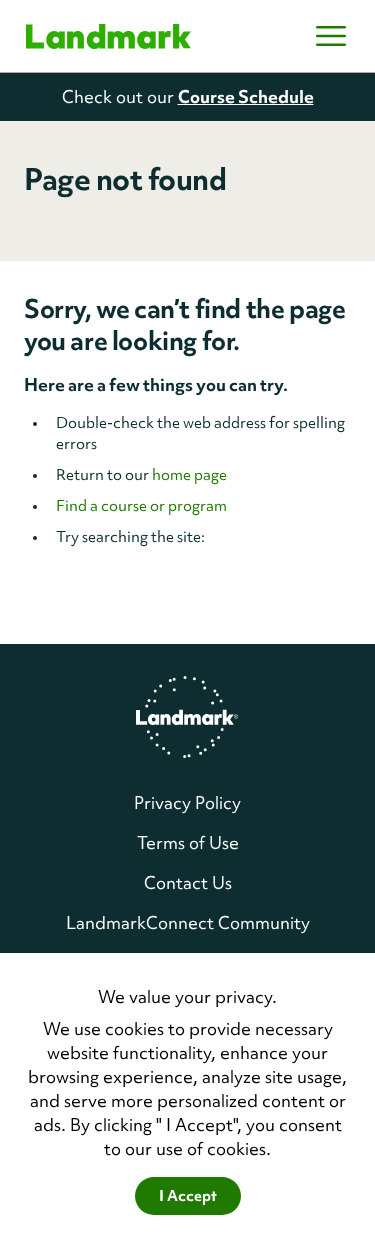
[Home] (108, 36)
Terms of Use (188, 842)
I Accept (188, 1196)
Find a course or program (141, 506)
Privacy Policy (187, 802)
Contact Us (188, 882)
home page (189, 475)
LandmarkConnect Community (188, 922)
